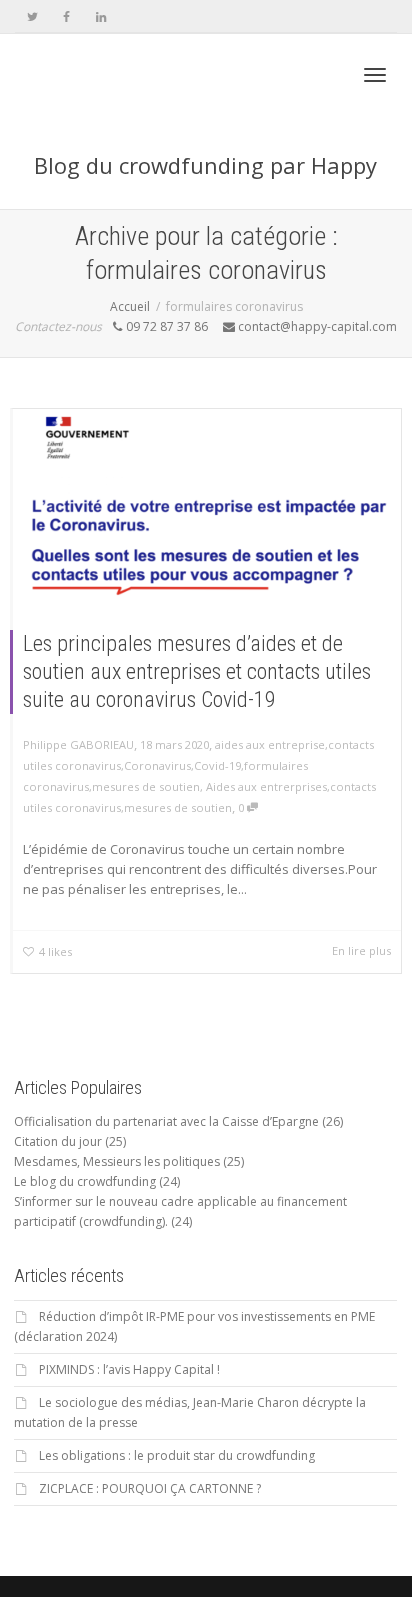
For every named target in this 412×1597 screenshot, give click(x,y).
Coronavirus (157, 765)
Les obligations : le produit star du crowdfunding (177, 1455)
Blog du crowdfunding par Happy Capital (205, 179)
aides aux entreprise (270, 744)
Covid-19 (217, 765)
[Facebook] (66, 16)
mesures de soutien (146, 786)
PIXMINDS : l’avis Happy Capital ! (129, 1369)
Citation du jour (58, 1141)
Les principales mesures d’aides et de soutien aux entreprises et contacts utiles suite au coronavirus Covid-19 (197, 671)
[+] (207, 504)
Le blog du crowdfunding (85, 1181)
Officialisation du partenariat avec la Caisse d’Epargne (166, 1121)
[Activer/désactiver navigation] (375, 75)
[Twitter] (32, 16)
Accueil (130, 306)
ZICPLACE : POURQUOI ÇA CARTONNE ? (150, 1488)
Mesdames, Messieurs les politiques (117, 1161)
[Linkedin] (100, 16)
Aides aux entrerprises (266, 786)
